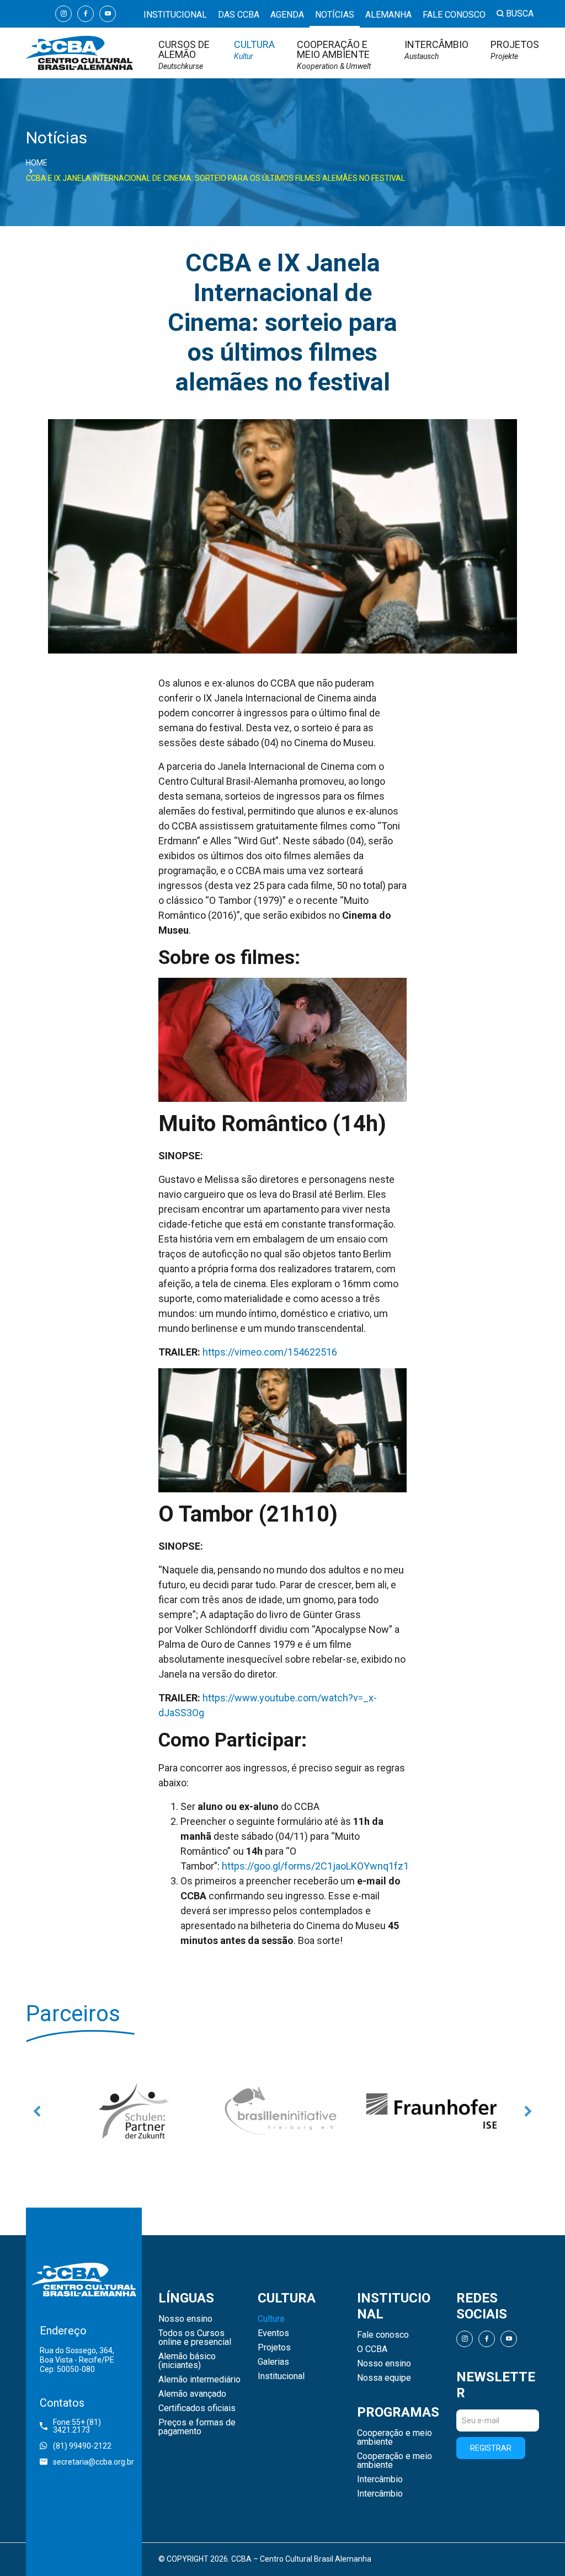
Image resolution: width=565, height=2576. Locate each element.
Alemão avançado (192, 2394)
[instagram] (63, 14)
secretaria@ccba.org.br (90, 2462)
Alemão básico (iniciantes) (187, 2361)
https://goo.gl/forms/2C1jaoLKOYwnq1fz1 (315, 1866)
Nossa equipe (384, 2378)
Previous (37, 2111)
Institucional (175, 15)
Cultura (254, 50)
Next (528, 2111)
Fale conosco (454, 15)
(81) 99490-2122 (82, 2446)
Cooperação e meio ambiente (334, 55)
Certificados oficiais (197, 2408)
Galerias (273, 2362)
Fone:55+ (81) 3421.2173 (77, 2426)
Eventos (273, 2333)
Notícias (335, 15)
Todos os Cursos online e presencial (195, 2338)
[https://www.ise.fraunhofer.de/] (346, 2111)
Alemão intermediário (199, 2380)
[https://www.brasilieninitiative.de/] (197, 2111)
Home (37, 163)
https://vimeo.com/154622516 (270, 1352)
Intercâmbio (436, 50)
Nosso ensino (185, 2319)
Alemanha (388, 15)
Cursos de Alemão (184, 55)
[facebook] (86, 14)
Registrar (491, 2448)
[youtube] (108, 14)
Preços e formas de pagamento (197, 2427)
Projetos (515, 50)
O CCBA (372, 2349)
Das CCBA (239, 15)
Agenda (287, 15)
